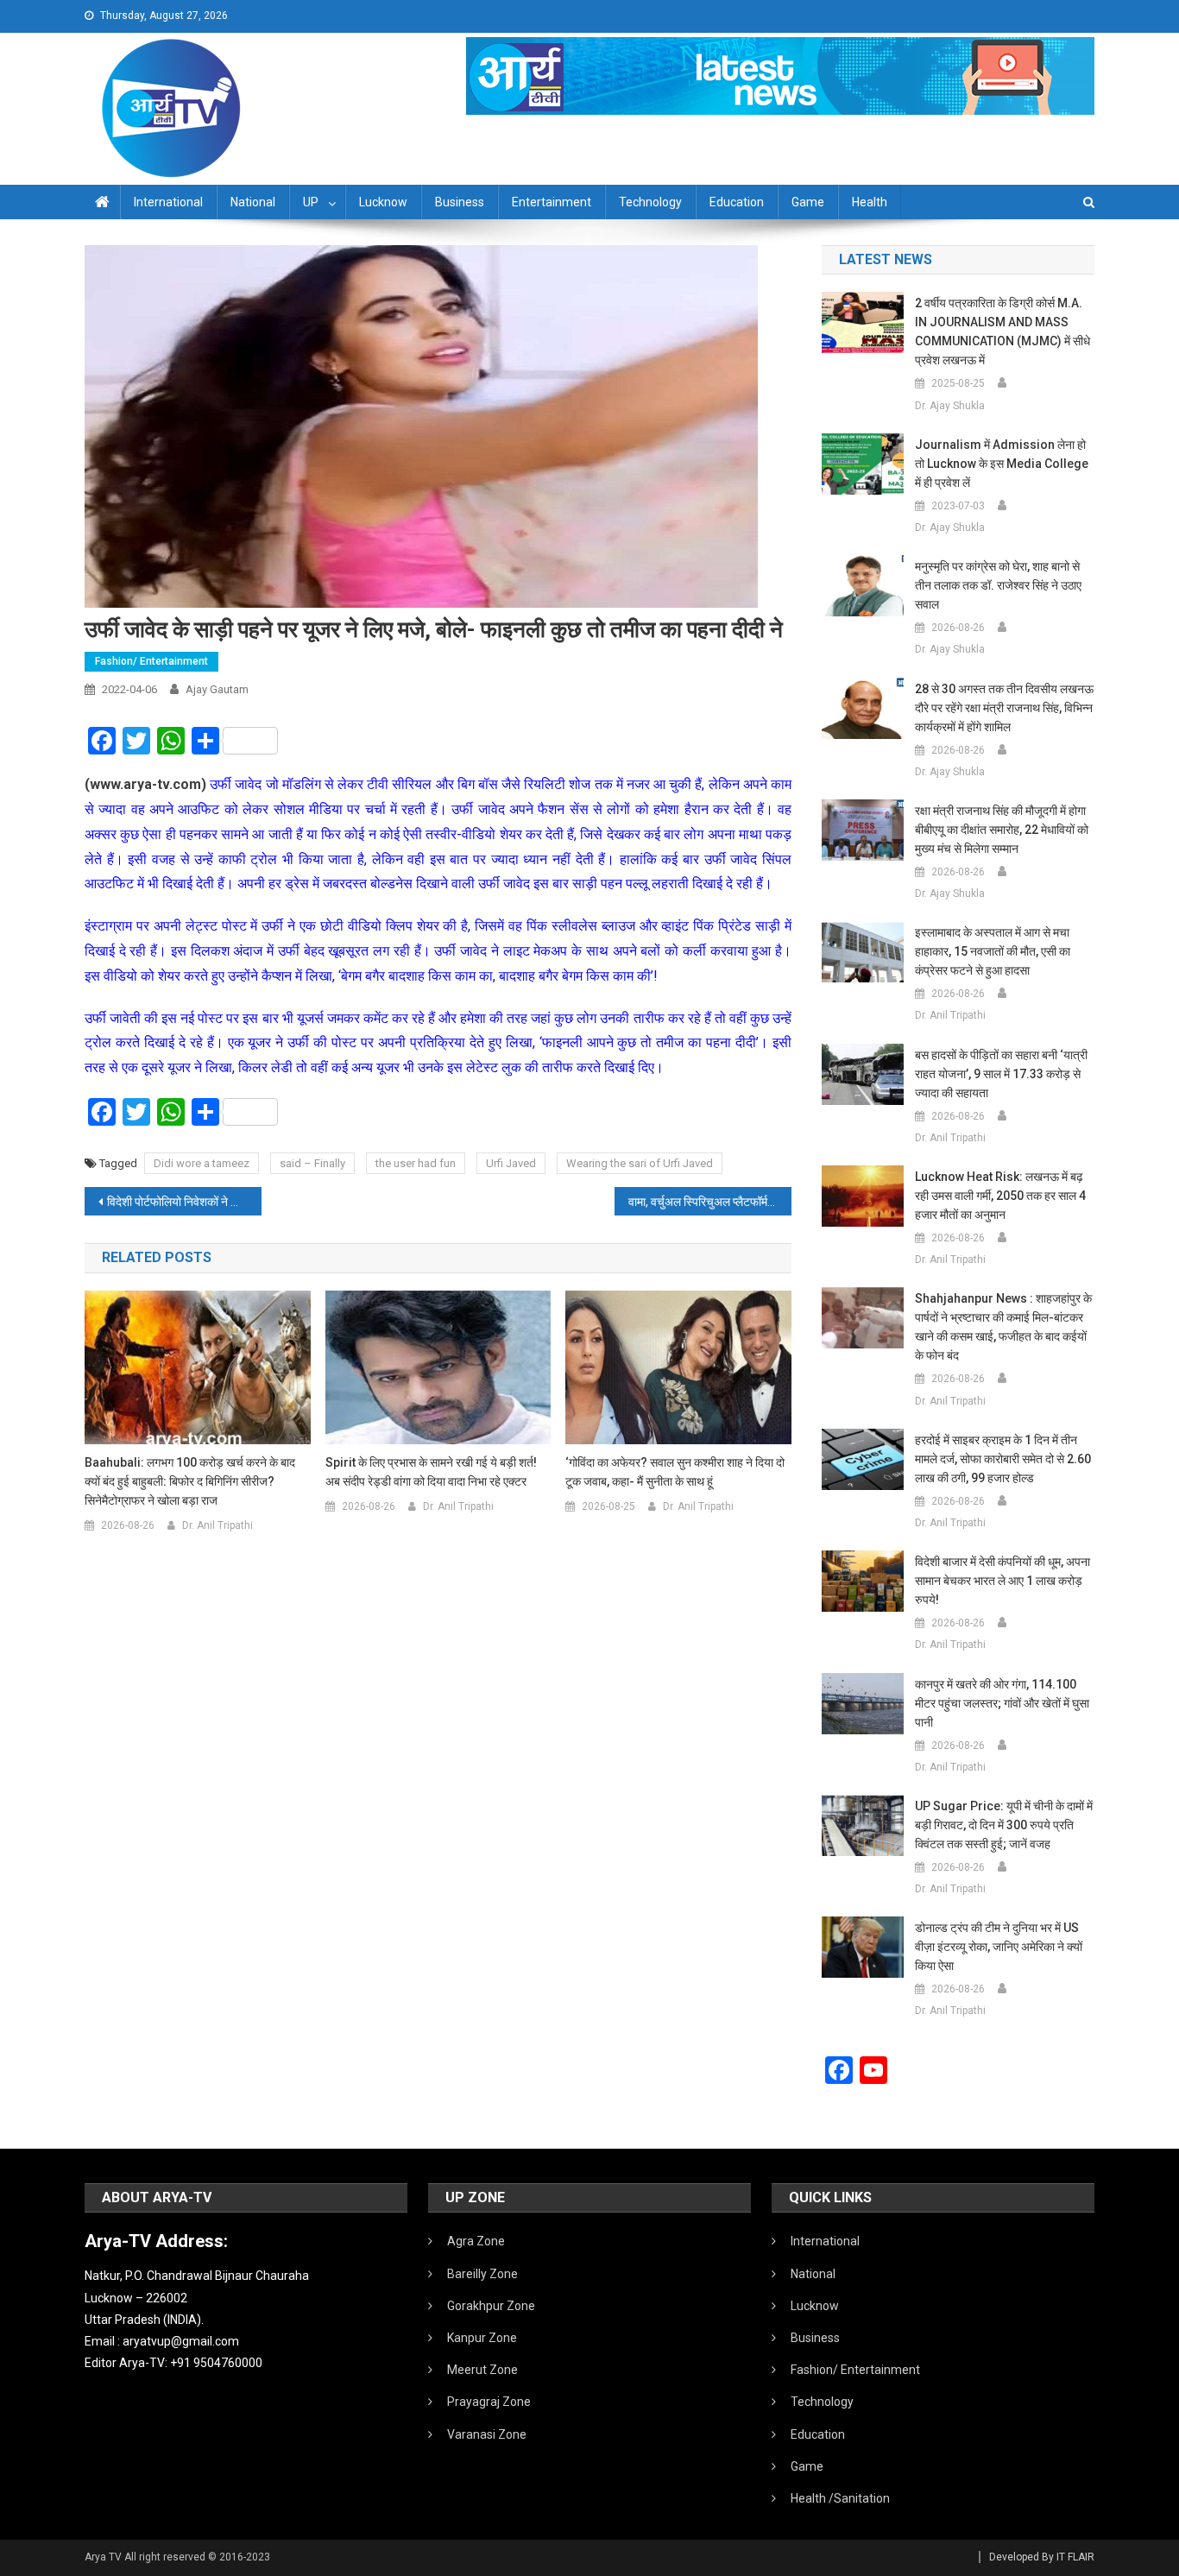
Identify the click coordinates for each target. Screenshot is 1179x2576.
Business (460, 202)
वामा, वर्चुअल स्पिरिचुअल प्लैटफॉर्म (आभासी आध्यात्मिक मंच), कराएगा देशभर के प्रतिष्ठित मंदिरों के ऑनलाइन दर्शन (710, 1202)
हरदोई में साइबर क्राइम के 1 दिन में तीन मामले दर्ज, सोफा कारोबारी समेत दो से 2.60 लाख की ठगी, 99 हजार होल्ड (1003, 1459)
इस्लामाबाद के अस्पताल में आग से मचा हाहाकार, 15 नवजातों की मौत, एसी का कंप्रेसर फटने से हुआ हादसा (993, 951)
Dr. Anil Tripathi (218, 1525)
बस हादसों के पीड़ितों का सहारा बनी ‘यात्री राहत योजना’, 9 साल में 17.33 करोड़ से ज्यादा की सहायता (1001, 1074)
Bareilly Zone (482, 2274)
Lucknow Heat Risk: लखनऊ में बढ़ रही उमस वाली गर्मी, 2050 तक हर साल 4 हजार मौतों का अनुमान (1000, 1196)
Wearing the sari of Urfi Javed (640, 1163)
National (253, 202)
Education (737, 202)
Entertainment (552, 202)
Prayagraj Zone (489, 2402)
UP (311, 202)
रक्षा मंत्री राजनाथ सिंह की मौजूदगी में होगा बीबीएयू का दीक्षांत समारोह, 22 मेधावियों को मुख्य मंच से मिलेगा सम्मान (1002, 830)
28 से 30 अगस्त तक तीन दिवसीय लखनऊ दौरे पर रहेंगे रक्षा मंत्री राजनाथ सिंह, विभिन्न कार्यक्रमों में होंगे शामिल (1004, 708)
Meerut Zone (482, 2370)
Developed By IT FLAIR (1042, 2557)
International (168, 202)
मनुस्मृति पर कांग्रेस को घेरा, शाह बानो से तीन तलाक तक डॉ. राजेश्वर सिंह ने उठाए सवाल (998, 585)
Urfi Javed (511, 1163)
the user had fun (416, 1163)
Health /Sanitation (840, 2498)
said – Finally (312, 1163)
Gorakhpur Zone (491, 2306)
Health (870, 202)
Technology (650, 202)
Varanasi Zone (487, 2434)
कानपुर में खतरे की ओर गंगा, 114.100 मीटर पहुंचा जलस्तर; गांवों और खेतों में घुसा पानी (1002, 1703)
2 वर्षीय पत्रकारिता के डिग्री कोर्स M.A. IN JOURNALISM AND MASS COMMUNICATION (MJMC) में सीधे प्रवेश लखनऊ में (1002, 331)
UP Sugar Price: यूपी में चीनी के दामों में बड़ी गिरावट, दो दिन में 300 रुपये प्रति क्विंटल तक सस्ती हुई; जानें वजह (1004, 1825)
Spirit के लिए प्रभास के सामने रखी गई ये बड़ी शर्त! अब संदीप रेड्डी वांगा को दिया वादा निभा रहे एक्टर (431, 1472)
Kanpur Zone (482, 2338)
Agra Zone (476, 2241)
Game (808, 202)
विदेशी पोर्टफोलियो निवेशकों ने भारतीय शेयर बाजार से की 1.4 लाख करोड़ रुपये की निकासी (184, 1202)
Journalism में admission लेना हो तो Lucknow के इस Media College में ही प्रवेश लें (1002, 464)
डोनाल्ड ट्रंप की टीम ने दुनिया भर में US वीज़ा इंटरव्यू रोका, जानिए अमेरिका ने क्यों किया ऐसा (999, 1947)
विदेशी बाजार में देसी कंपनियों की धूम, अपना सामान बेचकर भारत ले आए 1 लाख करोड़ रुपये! (1002, 1581)
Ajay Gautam (217, 689)
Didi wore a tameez (202, 1163)
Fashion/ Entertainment (151, 661)
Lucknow (383, 202)
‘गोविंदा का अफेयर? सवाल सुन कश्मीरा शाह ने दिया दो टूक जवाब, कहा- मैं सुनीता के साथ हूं (675, 1472)
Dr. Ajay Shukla (950, 406)
